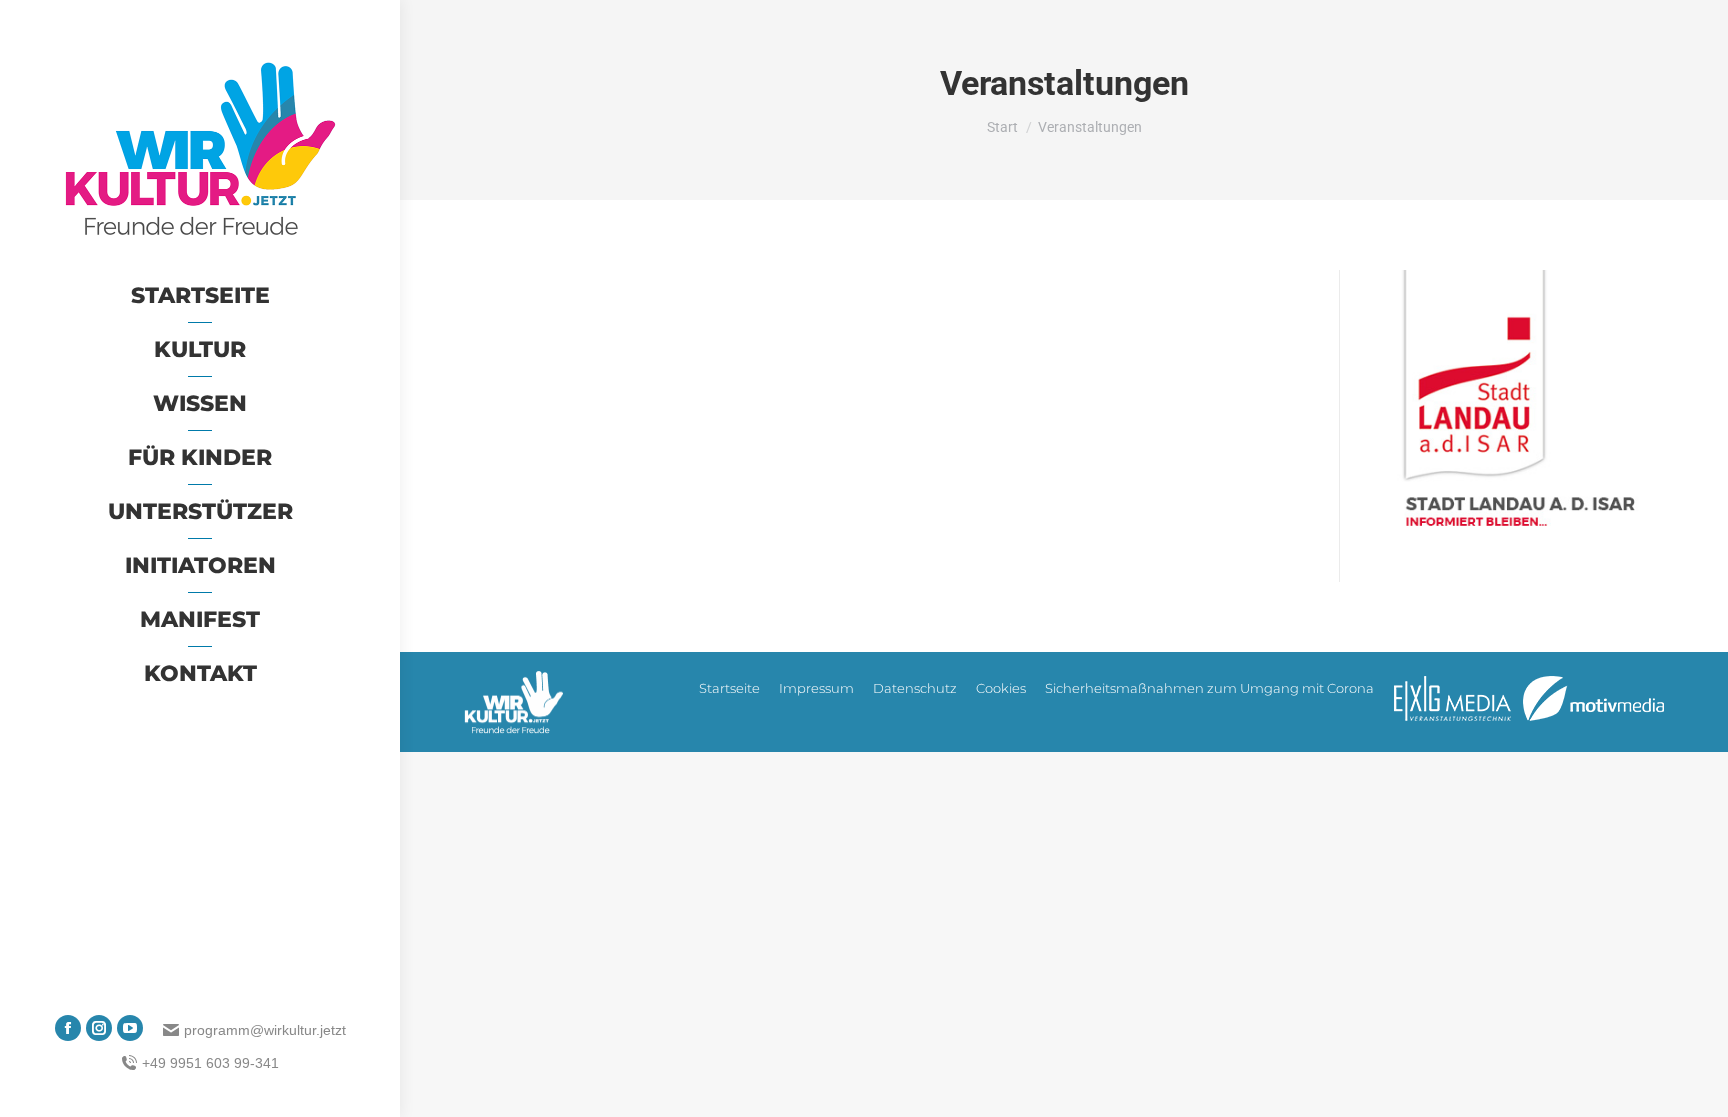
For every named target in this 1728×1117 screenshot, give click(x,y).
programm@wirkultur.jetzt (265, 1030)
